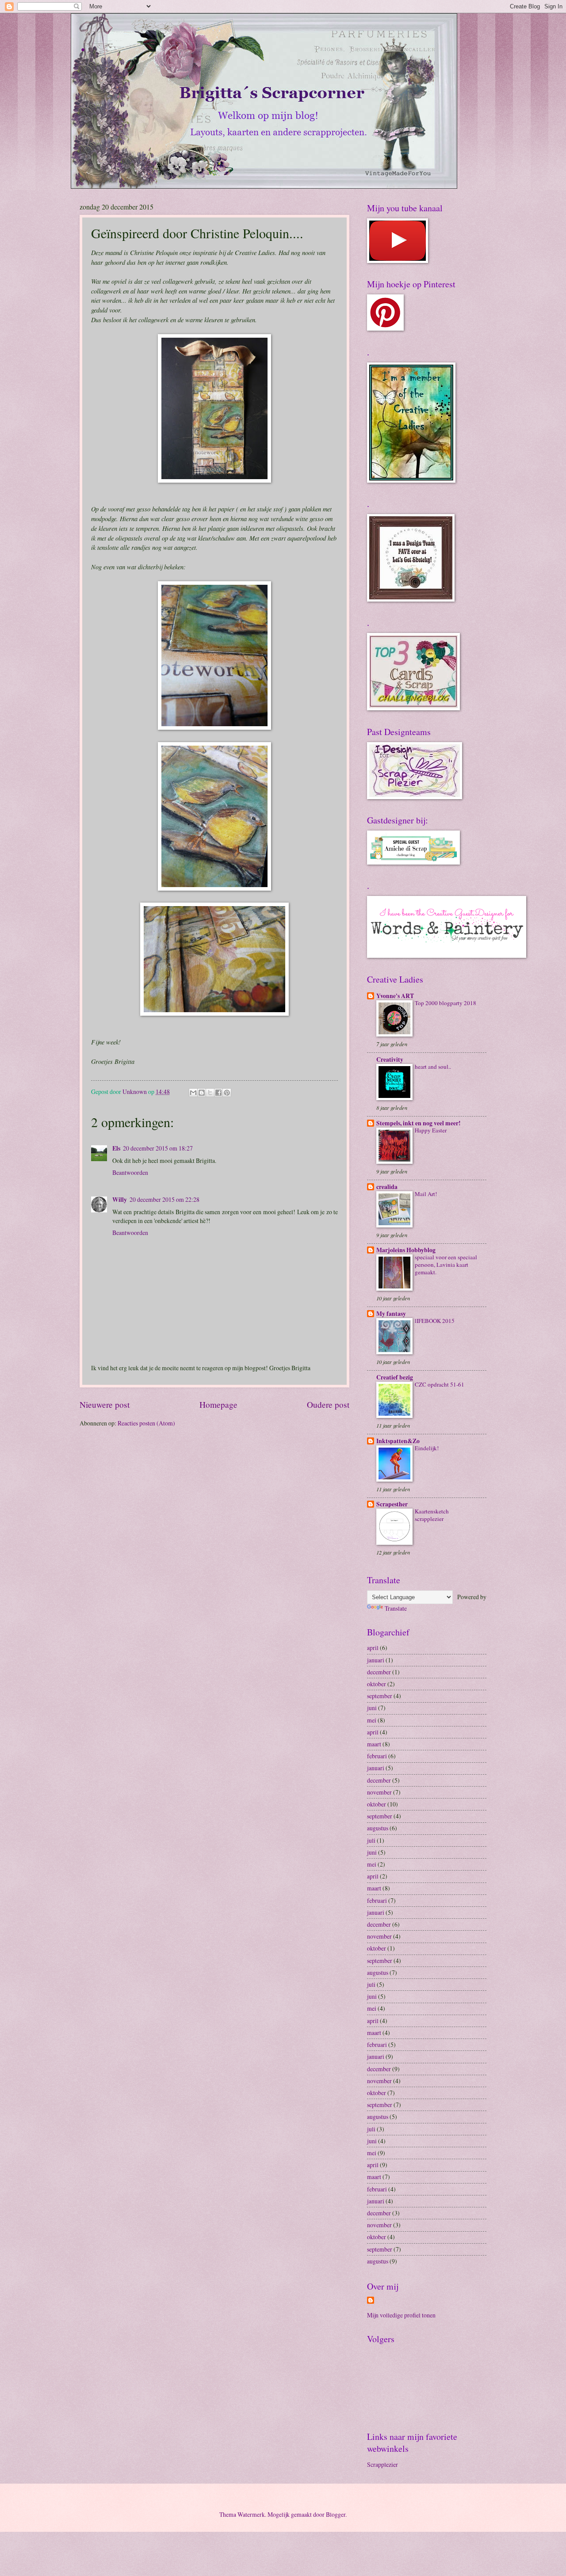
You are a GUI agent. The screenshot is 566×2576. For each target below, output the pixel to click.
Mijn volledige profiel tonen (401, 2315)
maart (374, 1744)
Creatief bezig (395, 1377)
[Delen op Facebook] (218, 1093)
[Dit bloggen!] (202, 1093)
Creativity (390, 1059)
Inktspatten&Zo (398, 1441)
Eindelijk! (427, 1448)
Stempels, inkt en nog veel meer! (419, 1123)
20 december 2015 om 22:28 (164, 1199)
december (379, 1672)
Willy (120, 1200)
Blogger (336, 2514)
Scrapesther (392, 1504)
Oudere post (328, 1404)
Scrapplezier (382, 2464)
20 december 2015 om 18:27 (158, 1148)
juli (371, 1840)
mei (372, 1720)
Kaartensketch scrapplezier (432, 1515)
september (380, 1696)
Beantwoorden (130, 1172)
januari (376, 1660)
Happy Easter (431, 1130)
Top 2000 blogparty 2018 (446, 1003)
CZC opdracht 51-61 (440, 1384)
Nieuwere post (105, 1404)
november (379, 1792)
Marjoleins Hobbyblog (406, 1250)
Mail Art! (426, 1194)
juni (372, 1708)
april (373, 1648)
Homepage (218, 1404)
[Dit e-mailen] (193, 1093)
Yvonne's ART (395, 996)
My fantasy (391, 1314)
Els (116, 1148)
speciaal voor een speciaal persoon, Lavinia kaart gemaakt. (446, 1265)
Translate (396, 1608)
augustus (378, 1828)
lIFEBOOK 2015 (435, 1321)
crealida (387, 1187)
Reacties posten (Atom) (146, 1423)
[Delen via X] (210, 1093)
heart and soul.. (433, 1067)
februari (377, 1756)
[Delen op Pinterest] (227, 1093)
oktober (377, 1684)
